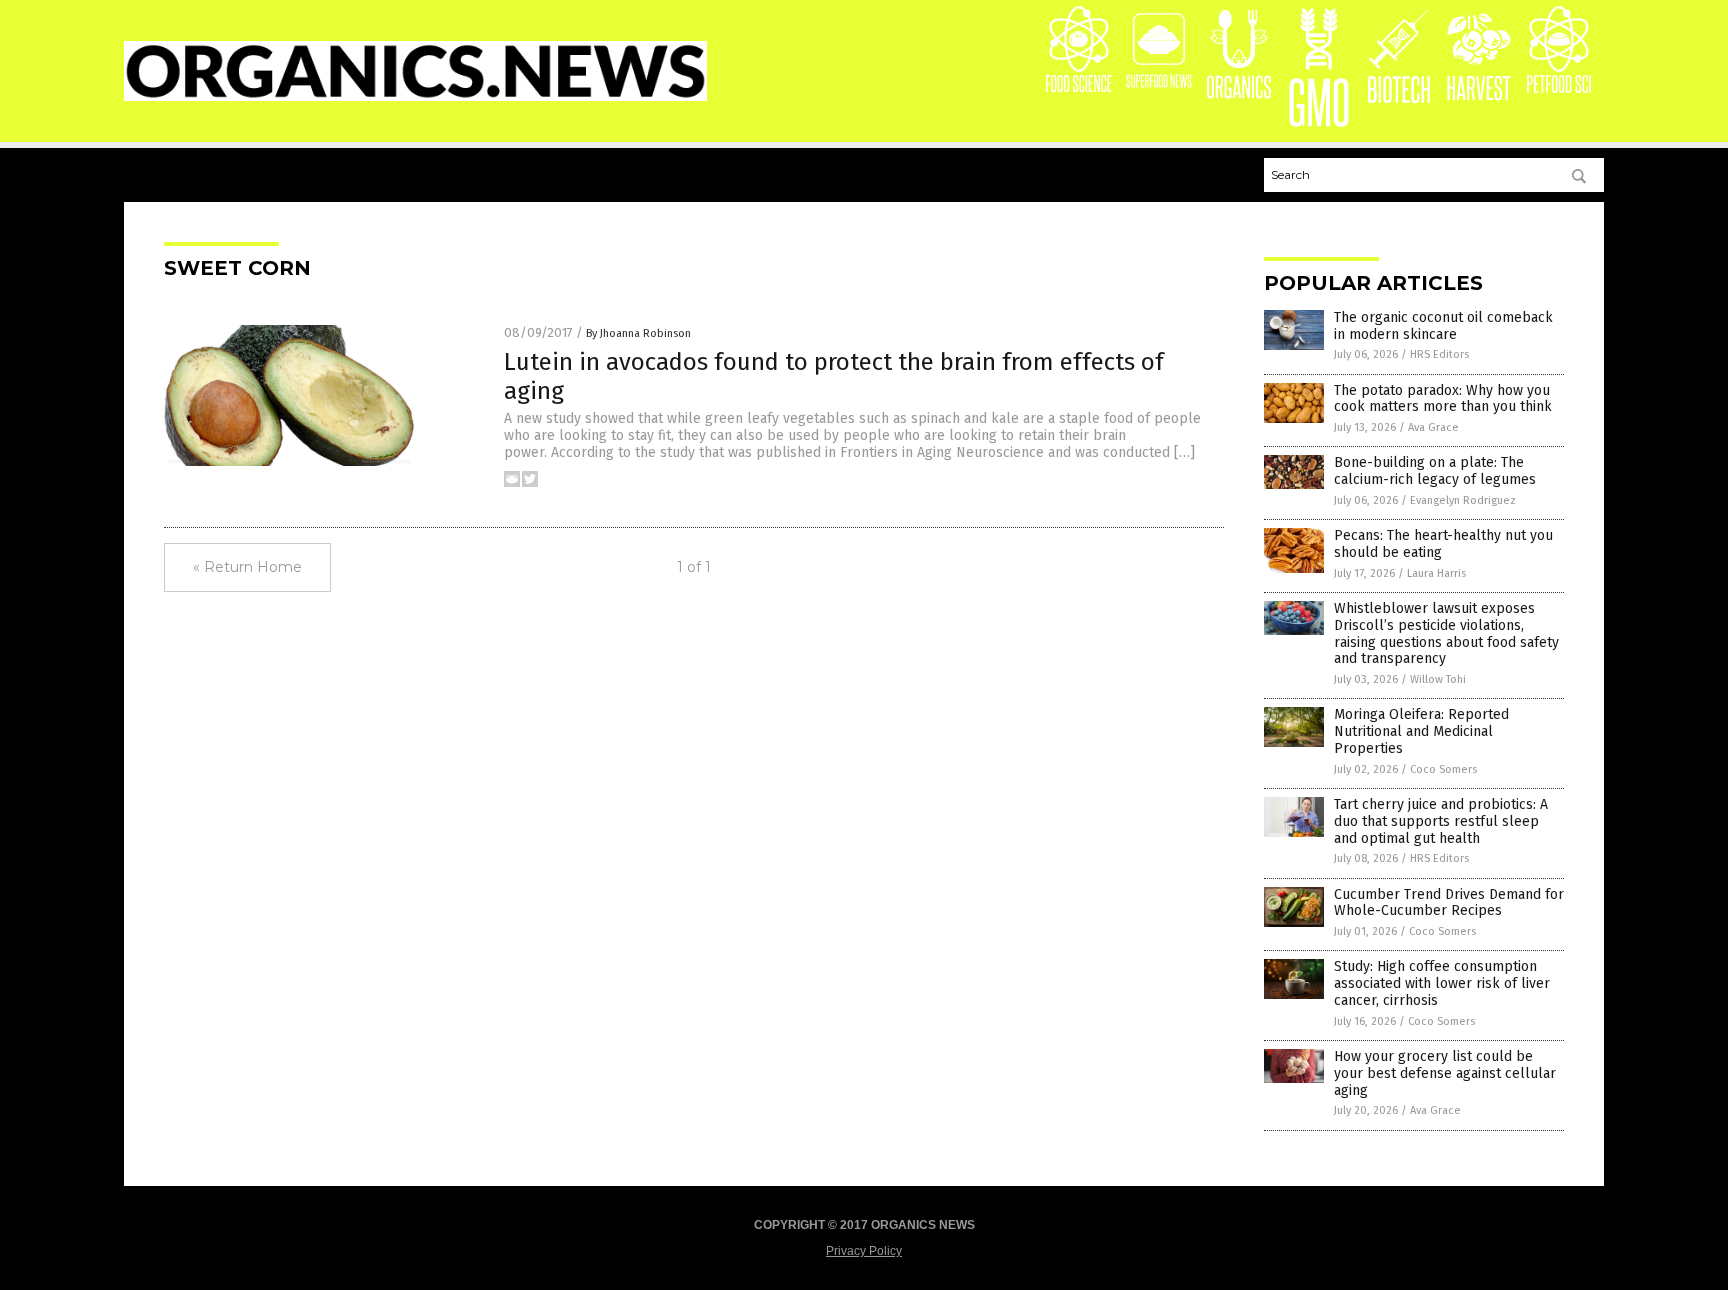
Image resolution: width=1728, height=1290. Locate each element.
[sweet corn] (415, 97)
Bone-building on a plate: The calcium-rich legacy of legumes (1435, 471)
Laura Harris (1436, 573)
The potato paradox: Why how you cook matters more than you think (1443, 399)
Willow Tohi (1438, 679)
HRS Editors (1439, 354)
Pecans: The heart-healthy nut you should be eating (1443, 544)
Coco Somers (1443, 769)
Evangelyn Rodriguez (1463, 500)
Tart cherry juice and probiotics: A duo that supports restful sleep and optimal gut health (1441, 821)
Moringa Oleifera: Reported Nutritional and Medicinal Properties (1421, 731)
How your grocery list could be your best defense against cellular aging (1445, 1073)
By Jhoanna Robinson (638, 333)
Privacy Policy (864, 1251)
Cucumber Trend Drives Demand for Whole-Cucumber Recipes (1449, 903)
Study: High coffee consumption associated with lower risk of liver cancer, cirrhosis (1442, 983)
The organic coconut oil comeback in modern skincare (1443, 326)
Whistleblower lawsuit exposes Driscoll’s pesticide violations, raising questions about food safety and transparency (1446, 633)
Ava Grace (1433, 427)
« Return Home (247, 567)
